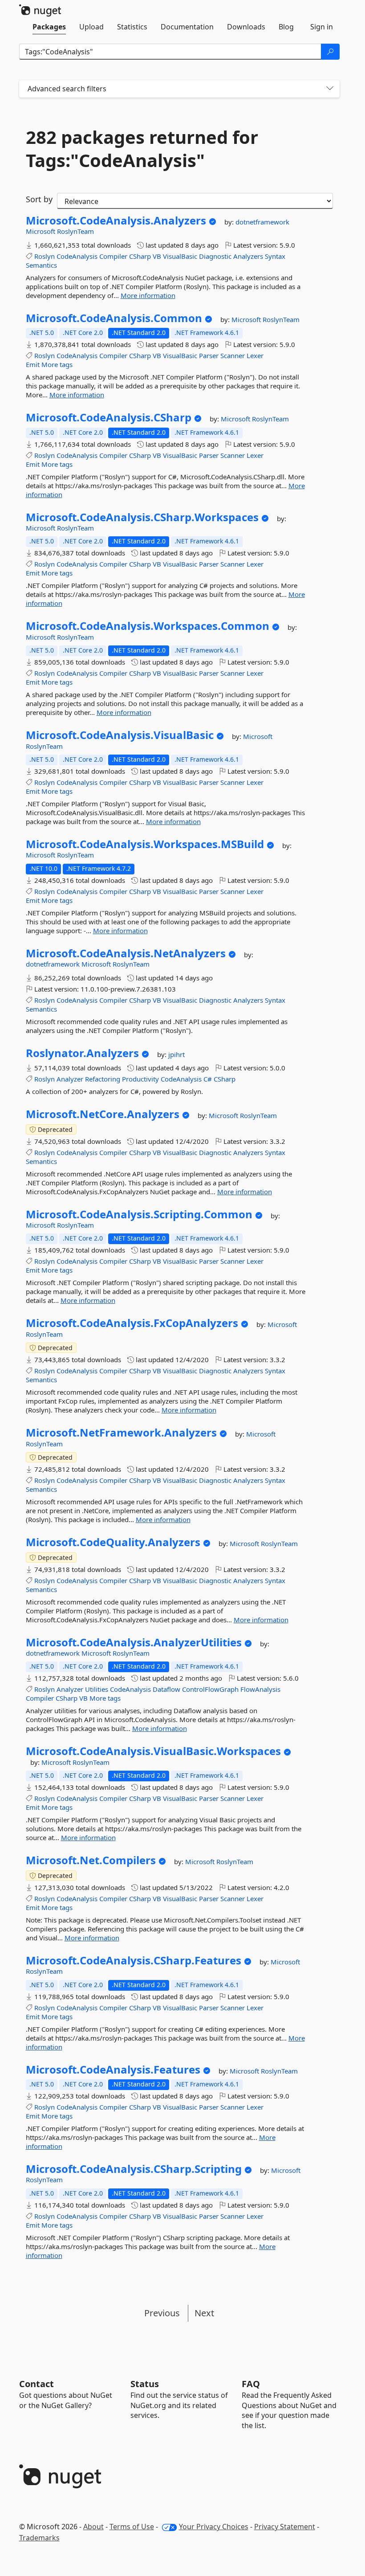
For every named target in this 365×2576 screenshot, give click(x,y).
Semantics (41, 265)
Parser (209, 355)
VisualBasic (180, 256)
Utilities (97, 1689)
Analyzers (248, 256)
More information (148, 295)
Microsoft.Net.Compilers (91, 1860)
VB (157, 256)
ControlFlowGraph (210, 1689)
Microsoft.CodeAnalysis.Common (114, 318)
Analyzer (70, 1079)
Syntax (275, 256)
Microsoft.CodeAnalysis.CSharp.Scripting (134, 2169)
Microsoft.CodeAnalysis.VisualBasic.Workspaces (153, 1751)
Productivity (140, 1079)
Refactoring (103, 1079)
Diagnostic (215, 256)
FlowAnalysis (260, 1689)
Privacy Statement (285, 2527)
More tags (57, 364)
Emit (33, 364)
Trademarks (39, 2538)
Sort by (39, 199)
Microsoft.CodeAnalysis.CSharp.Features (134, 1960)
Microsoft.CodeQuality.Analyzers (113, 1542)
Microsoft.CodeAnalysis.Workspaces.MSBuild (145, 844)
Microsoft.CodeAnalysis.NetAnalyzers (126, 953)
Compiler (113, 256)
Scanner (233, 355)
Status (145, 2384)
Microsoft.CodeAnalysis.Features (113, 2070)
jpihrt (176, 1054)
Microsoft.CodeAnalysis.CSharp (109, 417)
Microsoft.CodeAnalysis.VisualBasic (120, 735)
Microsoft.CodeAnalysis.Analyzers (116, 220)
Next (204, 2313)
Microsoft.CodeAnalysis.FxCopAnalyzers (132, 1323)
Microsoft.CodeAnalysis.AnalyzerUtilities (134, 1642)
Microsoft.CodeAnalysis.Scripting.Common (139, 1214)
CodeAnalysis (77, 256)
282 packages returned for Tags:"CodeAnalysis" (142, 149)
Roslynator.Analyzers (82, 1053)
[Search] (330, 52)
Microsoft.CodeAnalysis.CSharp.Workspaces (142, 517)
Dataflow (166, 1689)
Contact (36, 2384)
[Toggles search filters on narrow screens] (330, 89)
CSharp (140, 256)
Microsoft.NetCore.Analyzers (103, 1114)
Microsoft (41, 231)
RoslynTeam (75, 231)
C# (208, 1079)
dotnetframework (262, 222)
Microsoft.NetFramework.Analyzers (121, 1433)
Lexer (255, 355)
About (93, 2527)
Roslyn (45, 256)
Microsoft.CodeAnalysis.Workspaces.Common (148, 626)
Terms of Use (132, 2527)
